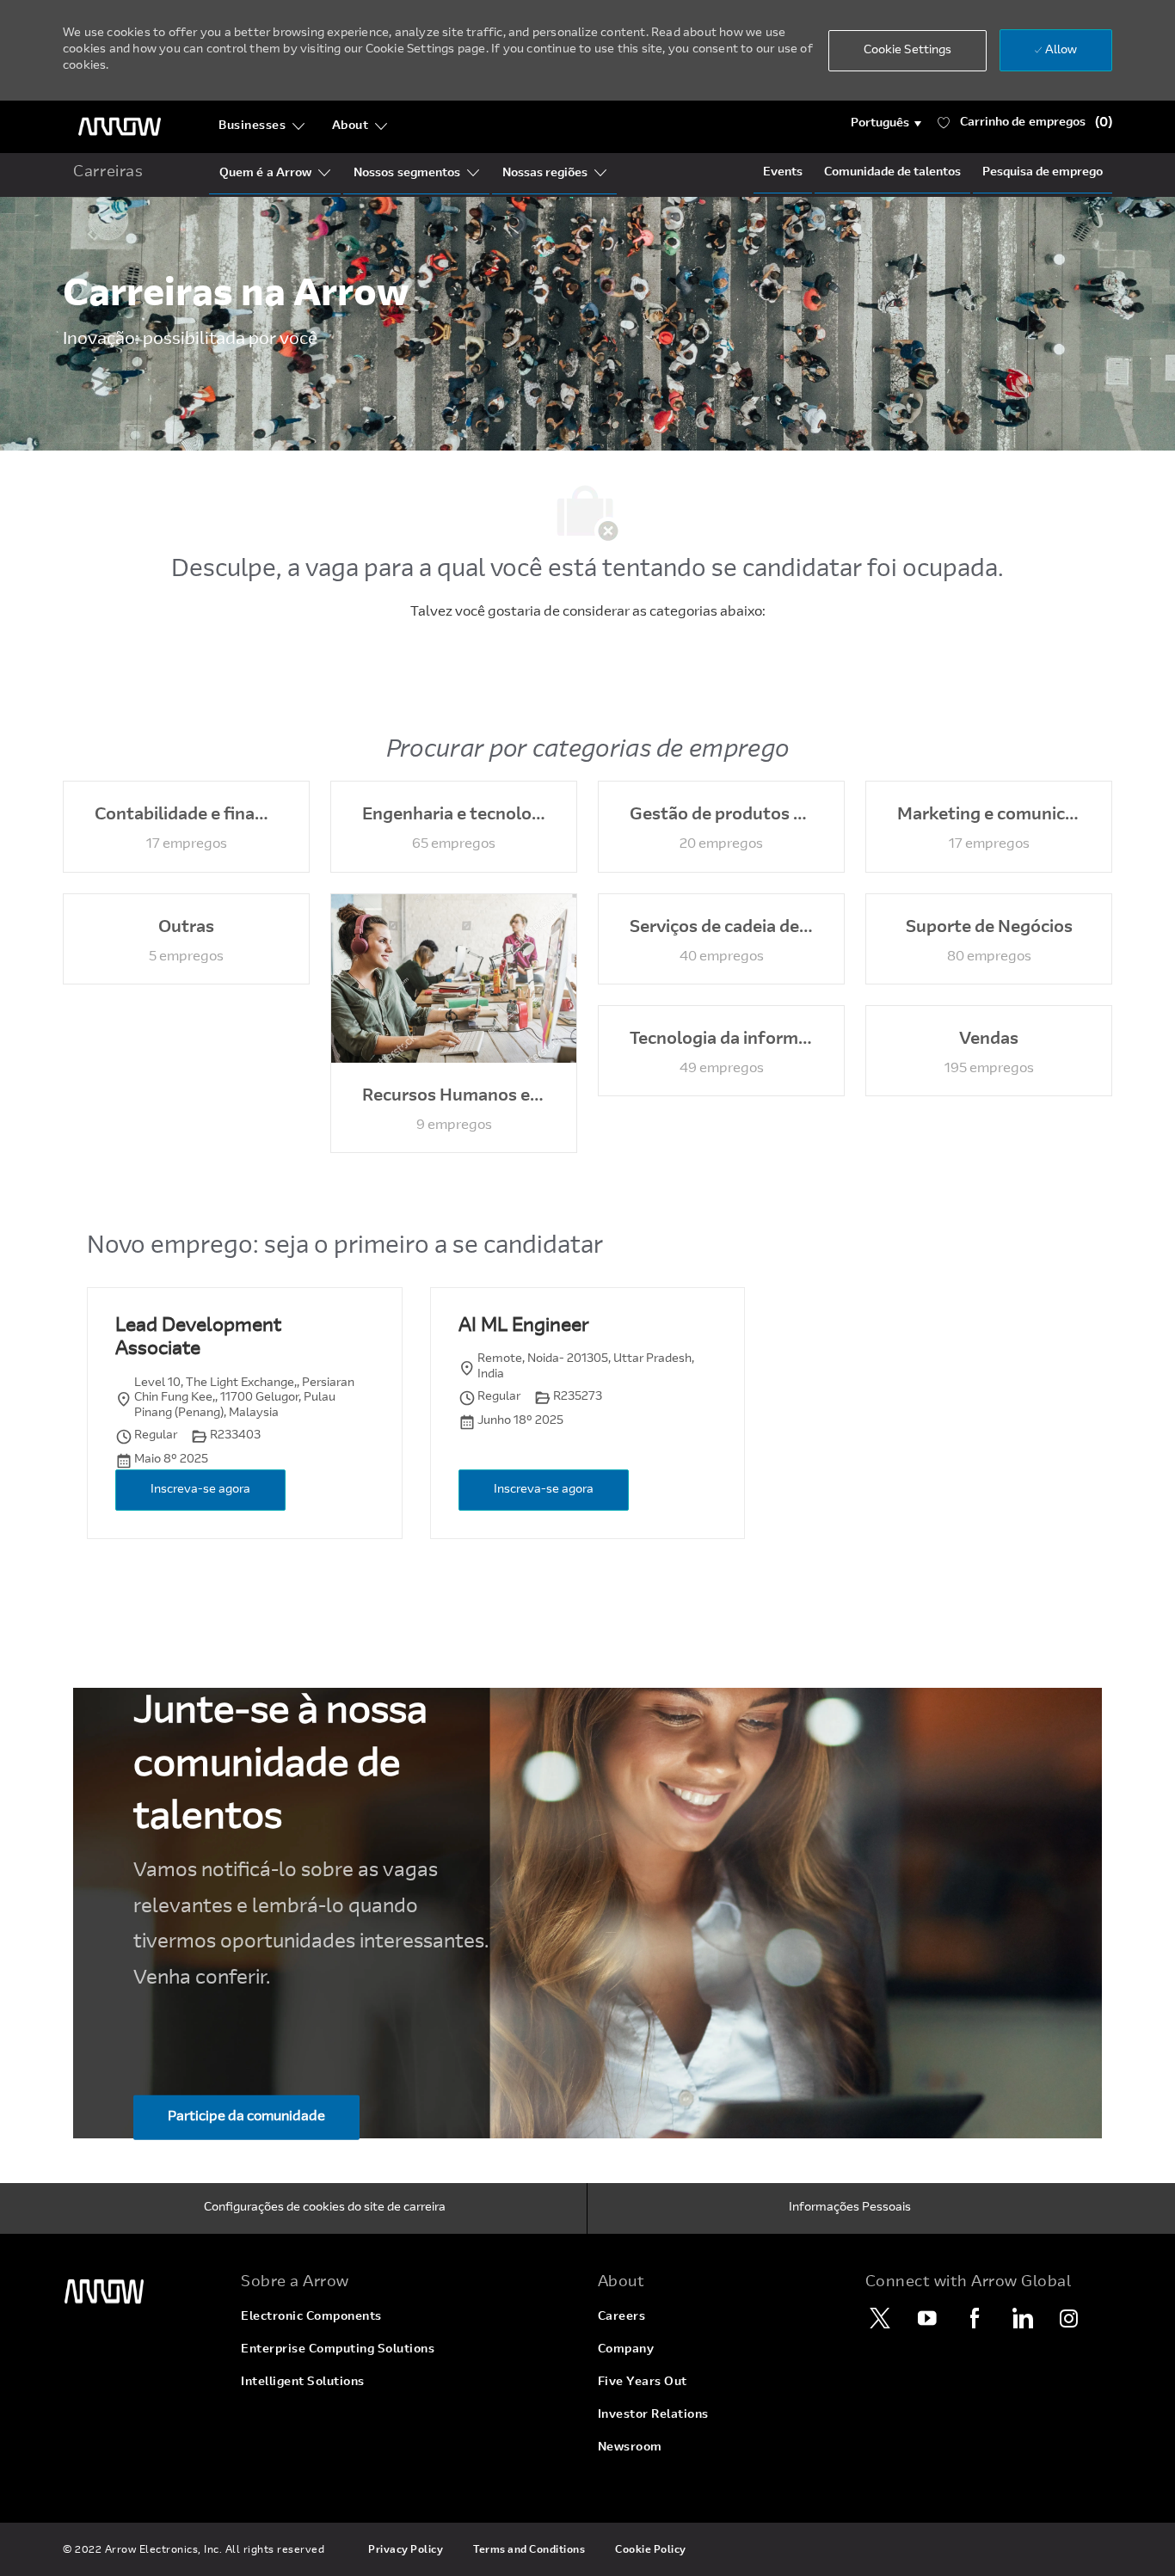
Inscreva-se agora (200, 1490)
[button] (886, 124)
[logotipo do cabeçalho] (120, 127)
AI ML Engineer (523, 1327)
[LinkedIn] (1022, 2318)
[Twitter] (880, 2318)
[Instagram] (1069, 2318)
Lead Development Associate (198, 1339)
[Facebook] (975, 2318)
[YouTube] (927, 2318)
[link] (141, 2292)
